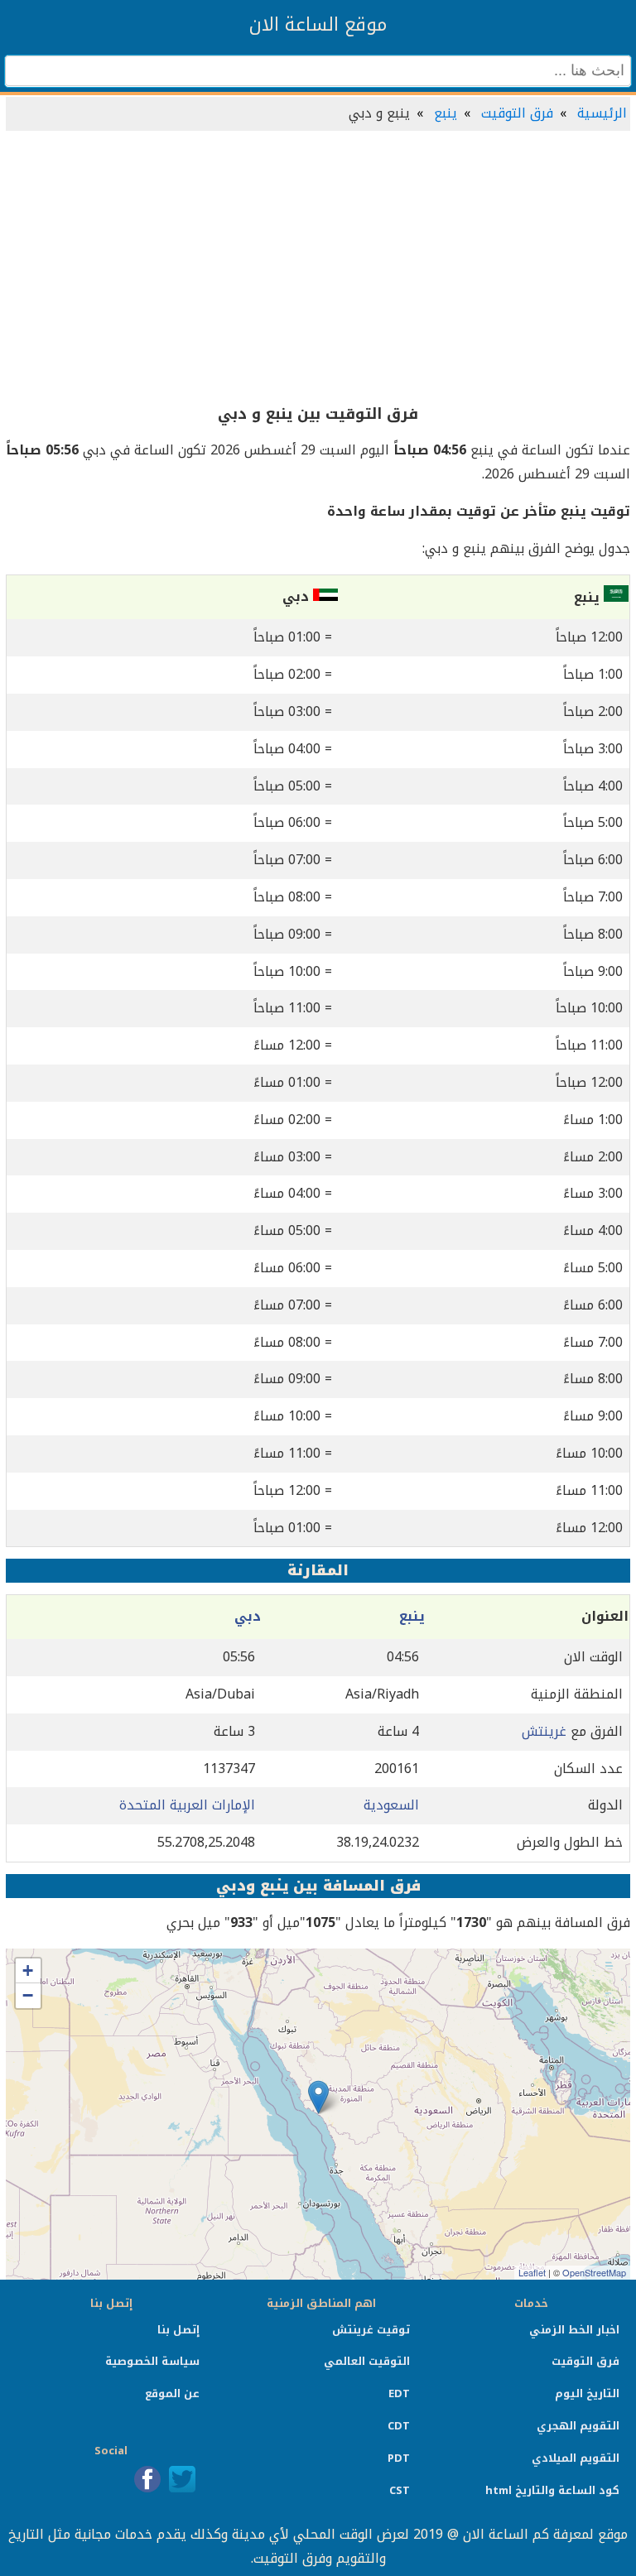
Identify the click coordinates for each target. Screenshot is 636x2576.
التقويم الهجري (578, 2426)
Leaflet (532, 2272)
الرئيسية (602, 113)
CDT (399, 2426)
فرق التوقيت (517, 113)
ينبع (446, 113)
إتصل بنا (178, 2330)
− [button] (28, 1995)
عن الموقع (172, 2393)
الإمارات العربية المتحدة (187, 1805)
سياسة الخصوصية (152, 2361)
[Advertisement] (318, 268)
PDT (399, 2458)
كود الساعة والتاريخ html (552, 2490)
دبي (248, 1616)
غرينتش (544, 1731)
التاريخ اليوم (587, 2393)
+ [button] (28, 1970)
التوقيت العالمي (367, 2361)
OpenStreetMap (594, 2272)
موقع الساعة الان (318, 25)
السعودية (391, 1805)
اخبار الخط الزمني (574, 2330)
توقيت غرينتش (371, 2330)
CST (400, 2490)
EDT (399, 2393)
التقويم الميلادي (576, 2458)
